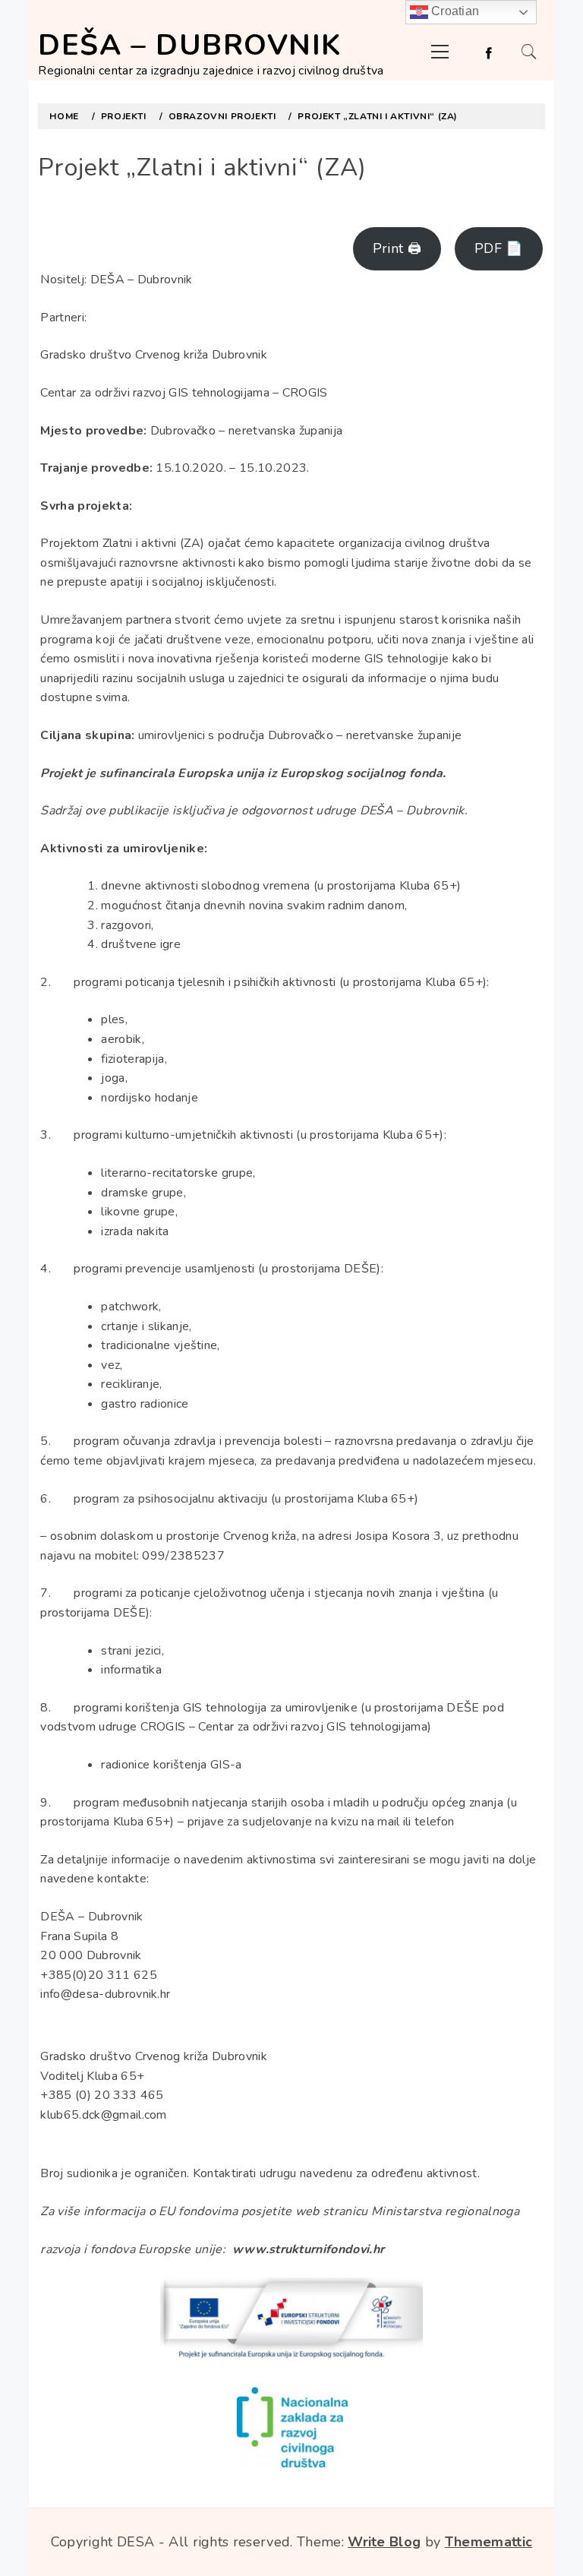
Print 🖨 (397, 248)
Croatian (454, 11)
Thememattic (489, 2542)
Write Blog (384, 2542)
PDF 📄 (499, 248)
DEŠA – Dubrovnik (189, 45)
